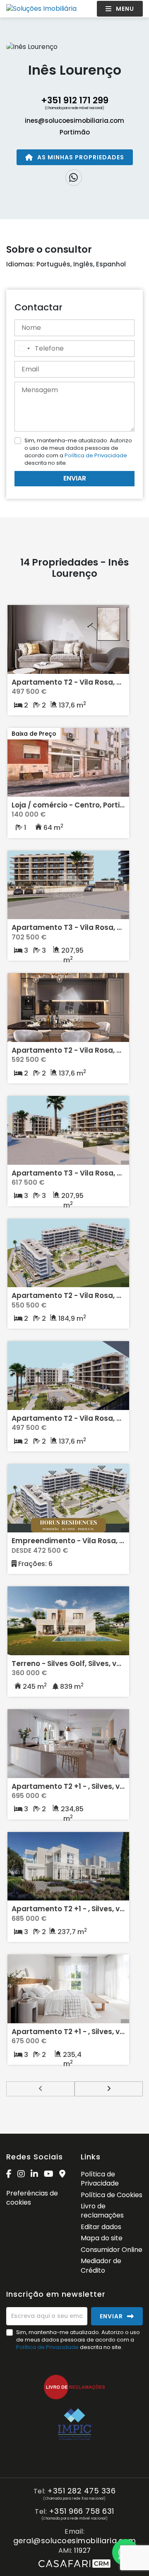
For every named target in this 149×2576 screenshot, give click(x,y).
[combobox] (24, 349)
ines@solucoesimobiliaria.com (74, 121)
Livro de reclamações (102, 2211)
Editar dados (101, 2227)
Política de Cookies (112, 2195)
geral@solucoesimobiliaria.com (75, 2541)
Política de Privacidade (96, 455)
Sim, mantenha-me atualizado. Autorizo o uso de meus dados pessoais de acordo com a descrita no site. (78, 452)
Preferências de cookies (32, 2198)
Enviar (75, 478)
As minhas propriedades (81, 157)
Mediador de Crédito (101, 2265)
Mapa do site (102, 2238)
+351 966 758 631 (82, 2511)
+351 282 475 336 (81, 2491)
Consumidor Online (112, 2250)
